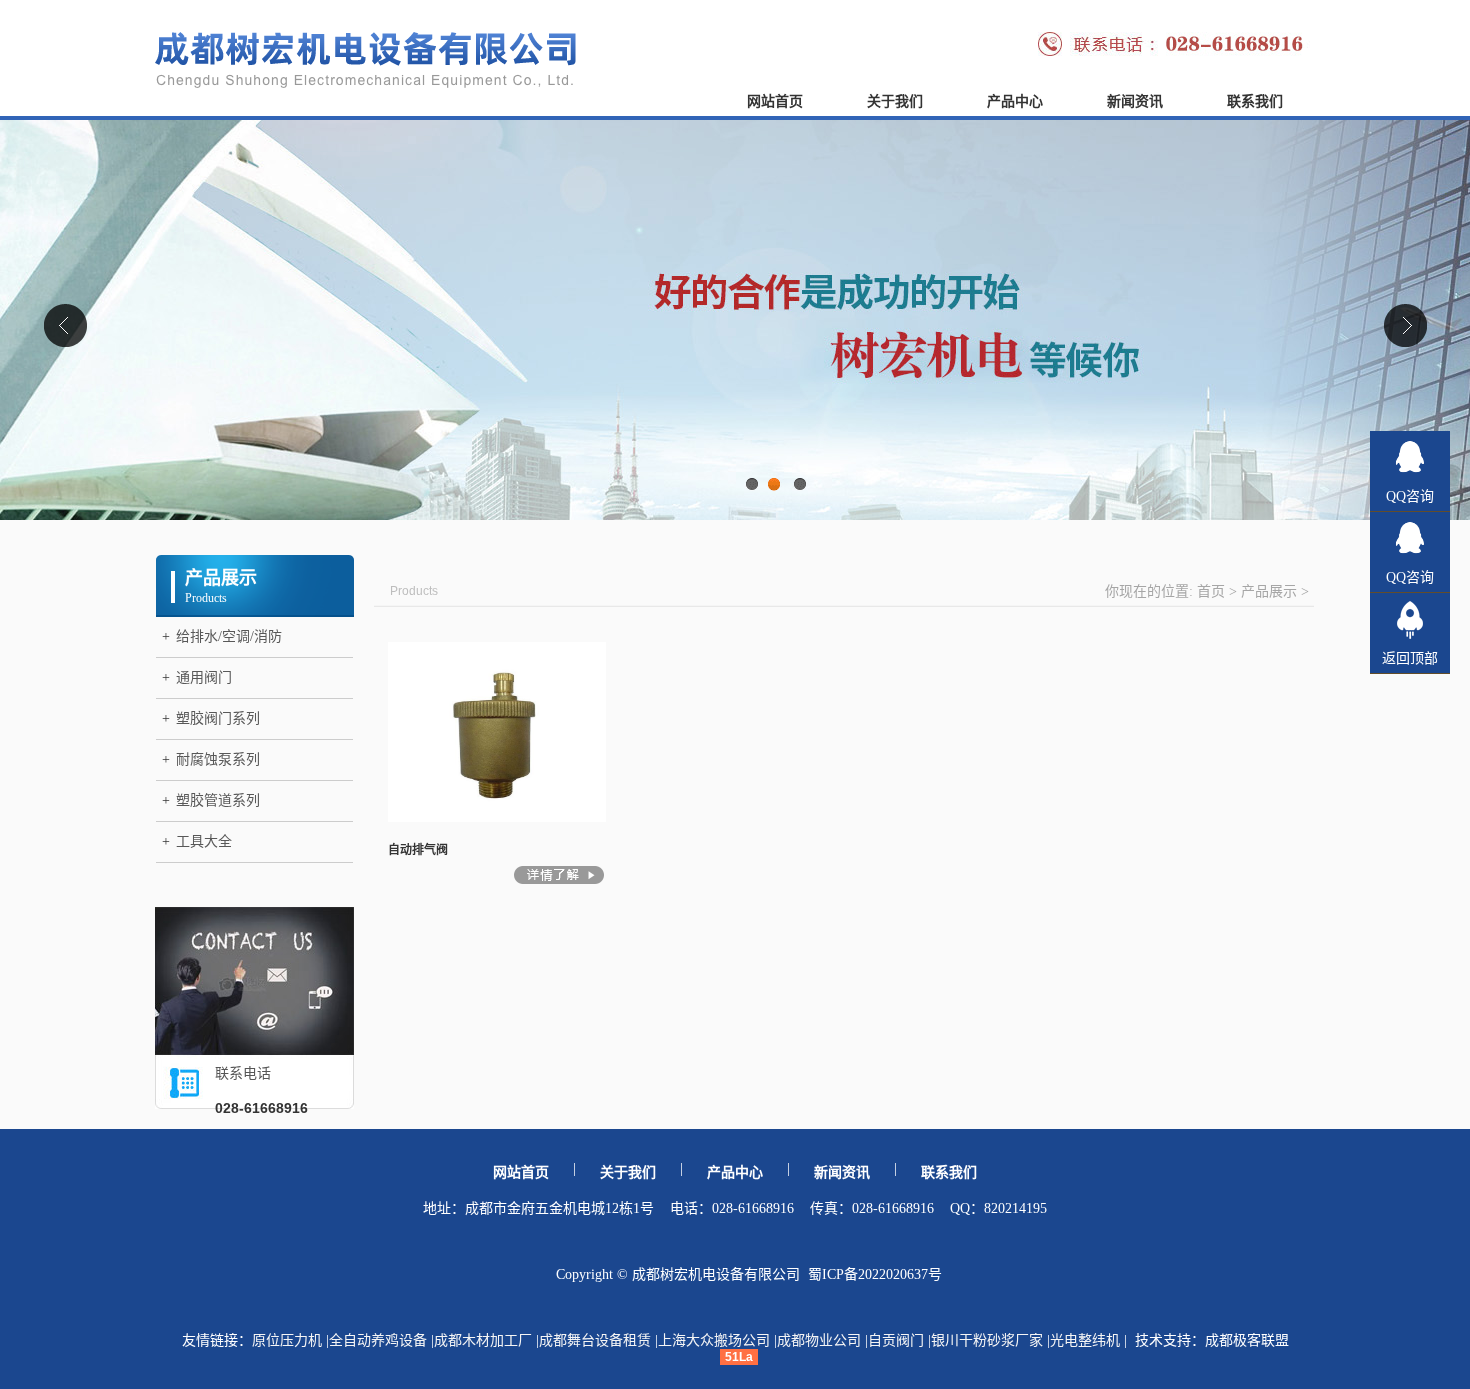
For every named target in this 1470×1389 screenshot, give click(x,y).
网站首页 (775, 101)
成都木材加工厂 (483, 1340)
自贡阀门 (896, 1340)
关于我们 (895, 101)
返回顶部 (1410, 658)
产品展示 (1269, 591)
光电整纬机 (1085, 1340)
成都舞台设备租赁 (595, 1340)
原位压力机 (287, 1340)
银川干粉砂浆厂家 (987, 1340)
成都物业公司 (819, 1340)
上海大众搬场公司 (714, 1340)
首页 (1211, 591)
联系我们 (1255, 101)
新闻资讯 (1135, 101)
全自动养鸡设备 (378, 1340)
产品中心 (1015, 101)
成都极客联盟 (1247, 1340)
